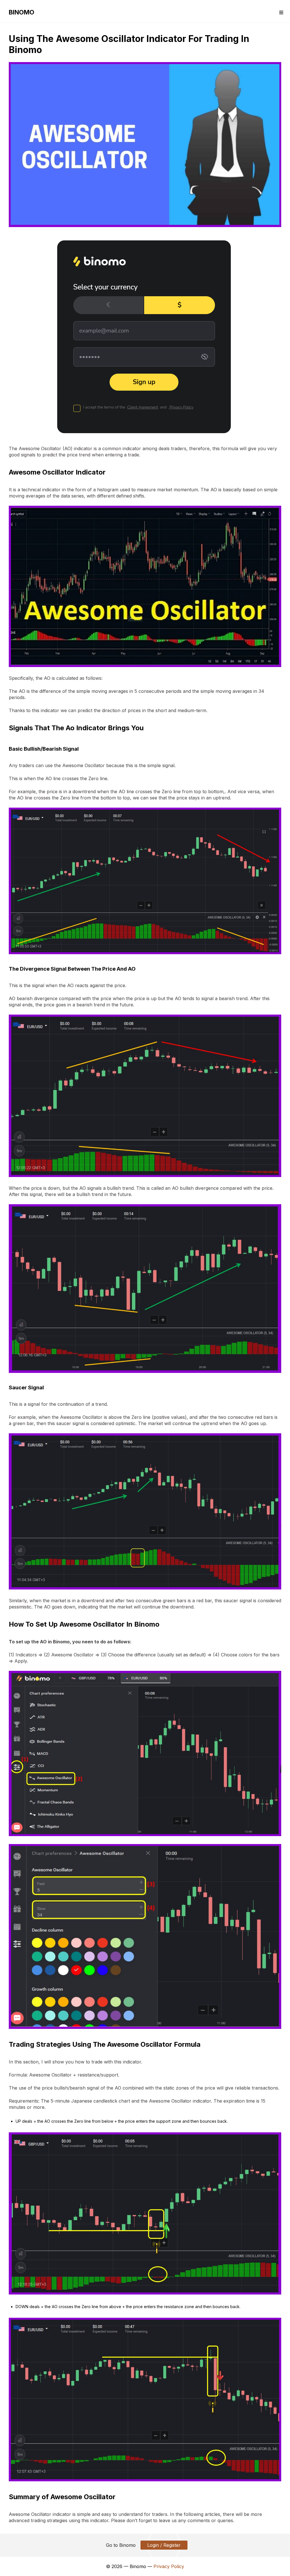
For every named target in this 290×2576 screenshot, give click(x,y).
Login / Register (164, 2545)
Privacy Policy (169, 2566)
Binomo (22, 12)
